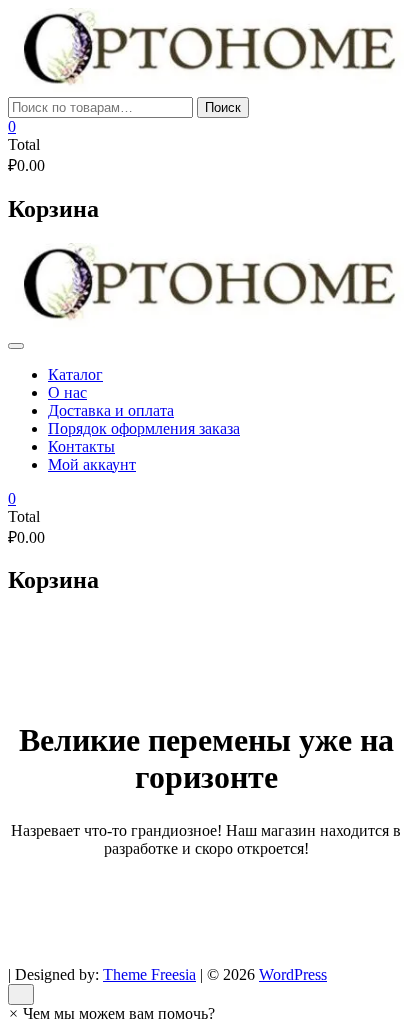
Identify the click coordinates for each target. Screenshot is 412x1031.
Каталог (75, 374)
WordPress (293, 974)
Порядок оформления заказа (144, 428)
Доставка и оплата (111, 410)
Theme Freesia (149, 974)
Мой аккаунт (92, 464)
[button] (111, 1013)
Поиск (223, 107)
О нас (67, 392)
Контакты (81, 446)
